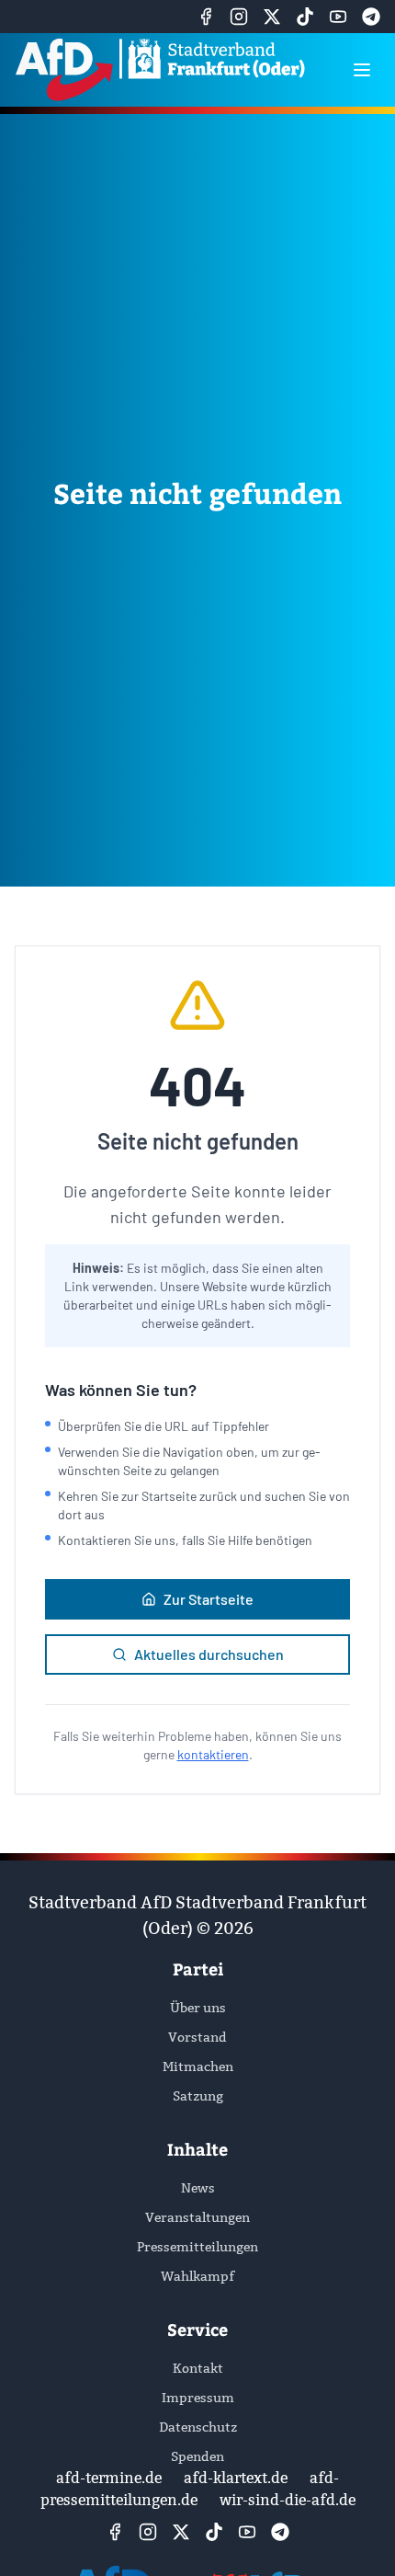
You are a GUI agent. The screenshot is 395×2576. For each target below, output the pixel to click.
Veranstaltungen (197, 2217)
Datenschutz (198, 2427)
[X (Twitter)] (272, 17)
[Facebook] (206, 17)
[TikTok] (305, 17)
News (198, 2188)
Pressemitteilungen (197, 2247)
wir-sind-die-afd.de (288, 2500)
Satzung (198, 2096)
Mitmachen (198, 2067)
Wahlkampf (197, 2276)
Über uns (198, 2008)
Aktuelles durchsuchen (209, 1654)
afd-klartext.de (236, 2478)
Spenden (197, 2456)
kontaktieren (213, 1754)
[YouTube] (338, 17)
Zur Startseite (209, 1599)
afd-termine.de (109, 2478)
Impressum (198, 2398)
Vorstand (197, 2037)
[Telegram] (371, 17)
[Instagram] (239, 17)
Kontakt (198, 2368)
